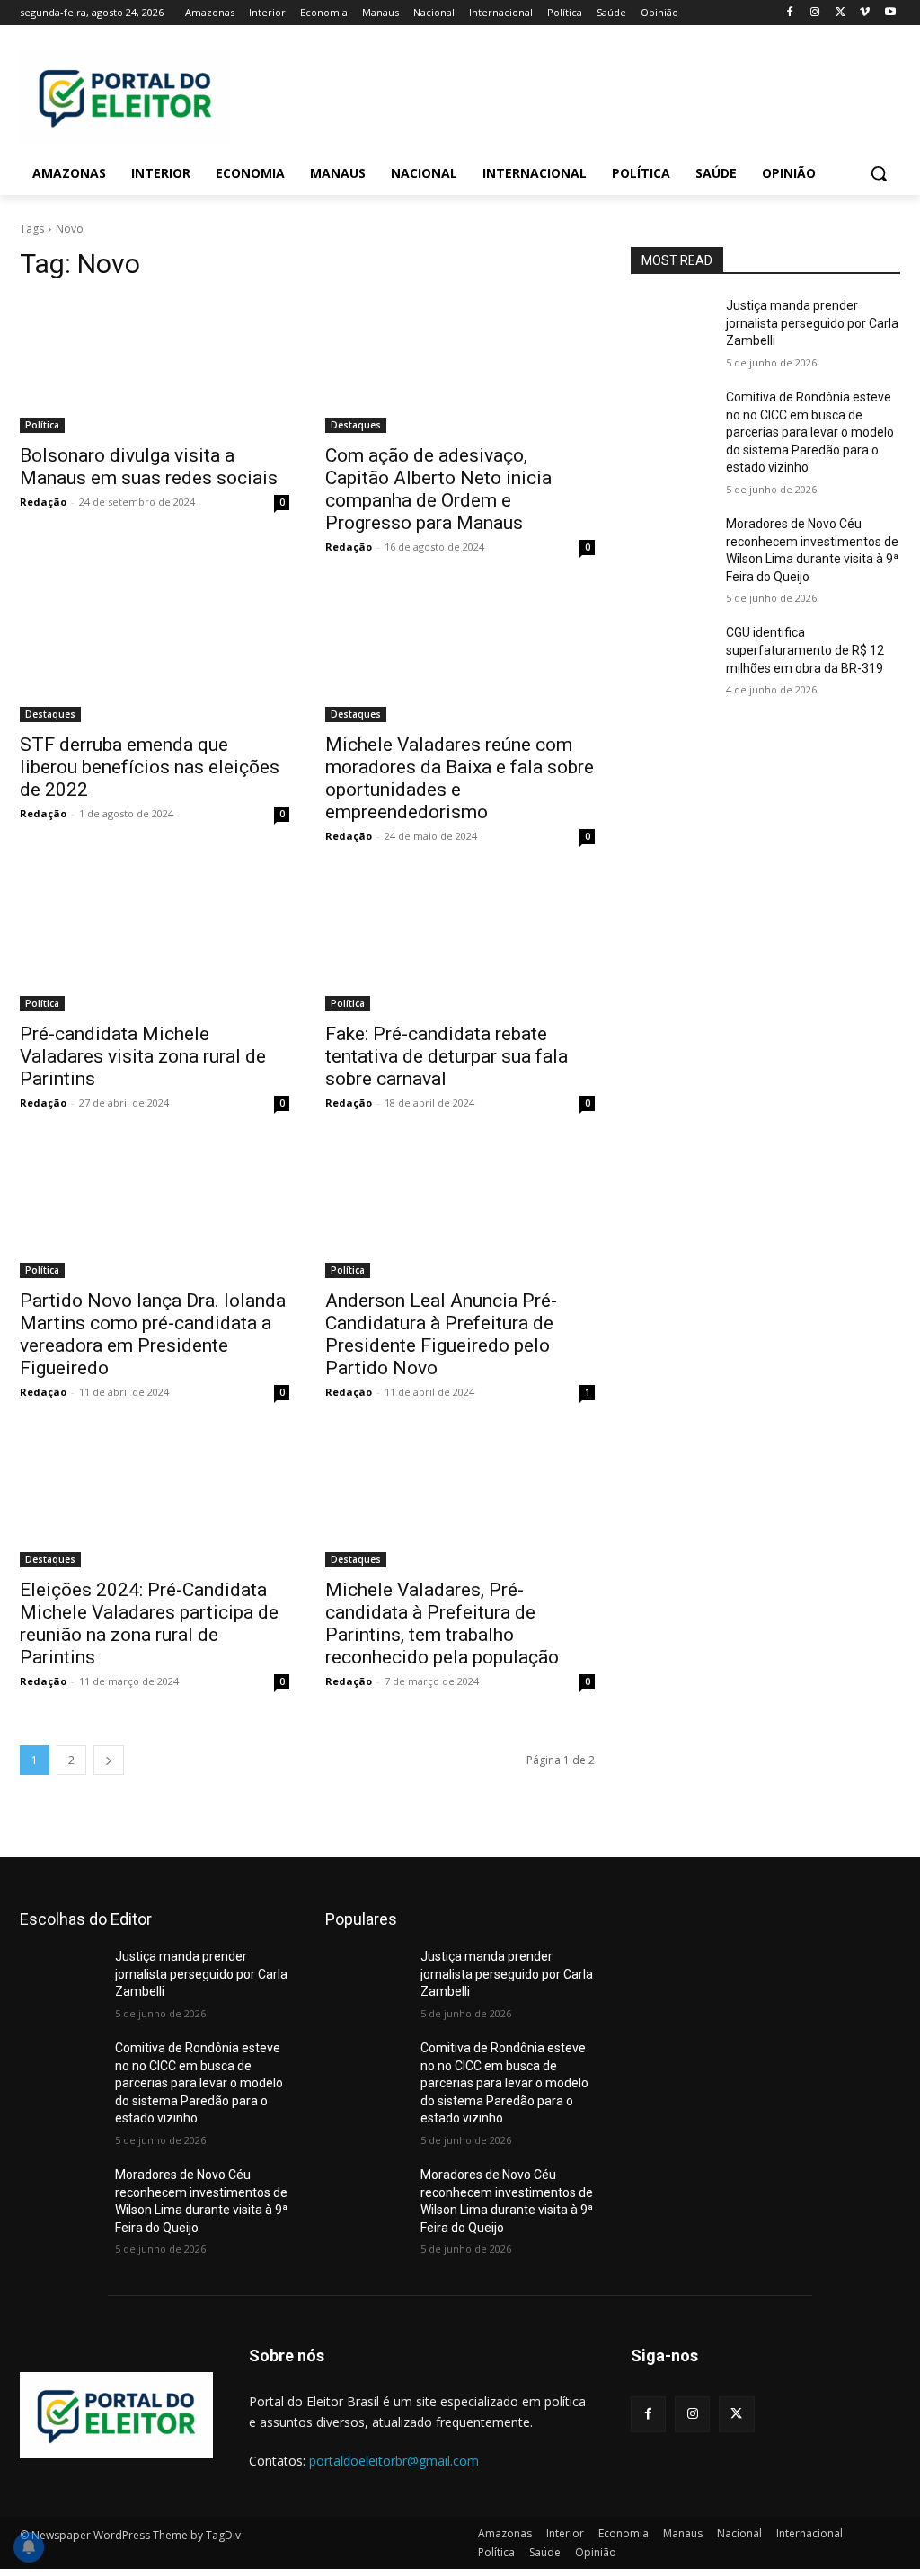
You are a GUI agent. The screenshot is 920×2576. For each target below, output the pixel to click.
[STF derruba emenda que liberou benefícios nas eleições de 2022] (155, 655)
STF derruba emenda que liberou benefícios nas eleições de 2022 (150, 767)
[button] (879, 173)
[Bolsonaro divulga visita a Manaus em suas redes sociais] (155, 366)
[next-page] (109, 1760)
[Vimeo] (865, 13)
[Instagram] (815, 13)
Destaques (356, 425)
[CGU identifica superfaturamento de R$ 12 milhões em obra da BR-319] (671, 653)
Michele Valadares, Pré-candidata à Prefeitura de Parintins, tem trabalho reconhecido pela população (442, 1623)
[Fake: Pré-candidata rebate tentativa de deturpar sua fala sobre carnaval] (460, 944)
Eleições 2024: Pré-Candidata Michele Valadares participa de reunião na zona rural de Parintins (149, 1623)
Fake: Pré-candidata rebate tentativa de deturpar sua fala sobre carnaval (447, 1056)
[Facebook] (790, 13)
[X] (840, 13)
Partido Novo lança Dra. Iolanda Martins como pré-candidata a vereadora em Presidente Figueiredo (153, 1334)
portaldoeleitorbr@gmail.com (394, 2461)
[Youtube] (890, 13)
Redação (43, 502)
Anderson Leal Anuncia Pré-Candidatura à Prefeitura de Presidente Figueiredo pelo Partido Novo (441, 1334)
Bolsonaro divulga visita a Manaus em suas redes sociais (149, 467)
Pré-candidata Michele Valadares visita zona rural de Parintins (143, 1056)
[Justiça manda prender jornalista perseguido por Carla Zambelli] (671, 326)
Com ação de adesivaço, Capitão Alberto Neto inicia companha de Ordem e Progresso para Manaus (438, 489)
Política (42, 425)
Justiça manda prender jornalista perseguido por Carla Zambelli (812, 323)
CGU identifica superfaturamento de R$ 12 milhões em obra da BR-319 (805, 650)
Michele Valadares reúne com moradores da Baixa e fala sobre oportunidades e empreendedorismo (460, 778)
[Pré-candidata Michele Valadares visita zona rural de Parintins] (155, 944)
